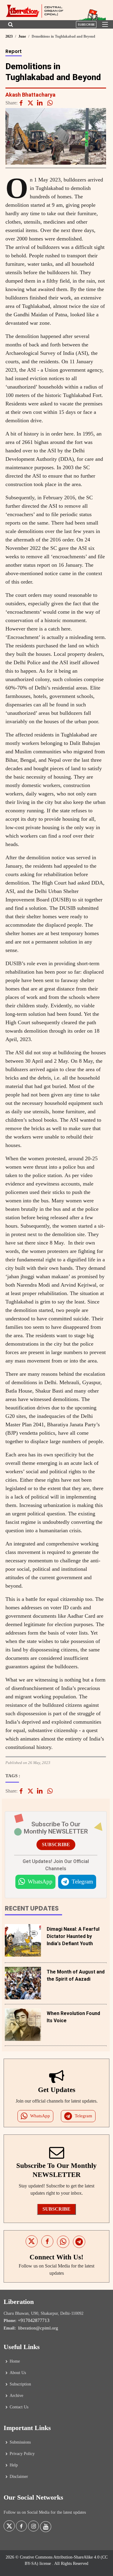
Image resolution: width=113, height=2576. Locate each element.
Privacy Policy (22, 2454)
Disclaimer (19, 2477)
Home (15, 2361)
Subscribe (86, 25)
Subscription (20, 2384)
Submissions (20, 2442)
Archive (16, 2396)
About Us (18, 2373)
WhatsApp (40, 1882)
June (22, 36)
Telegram (82, 1882)
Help (14, 2465)
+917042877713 (34, 2320)
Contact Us (19, 2407)
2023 (9, 36)
